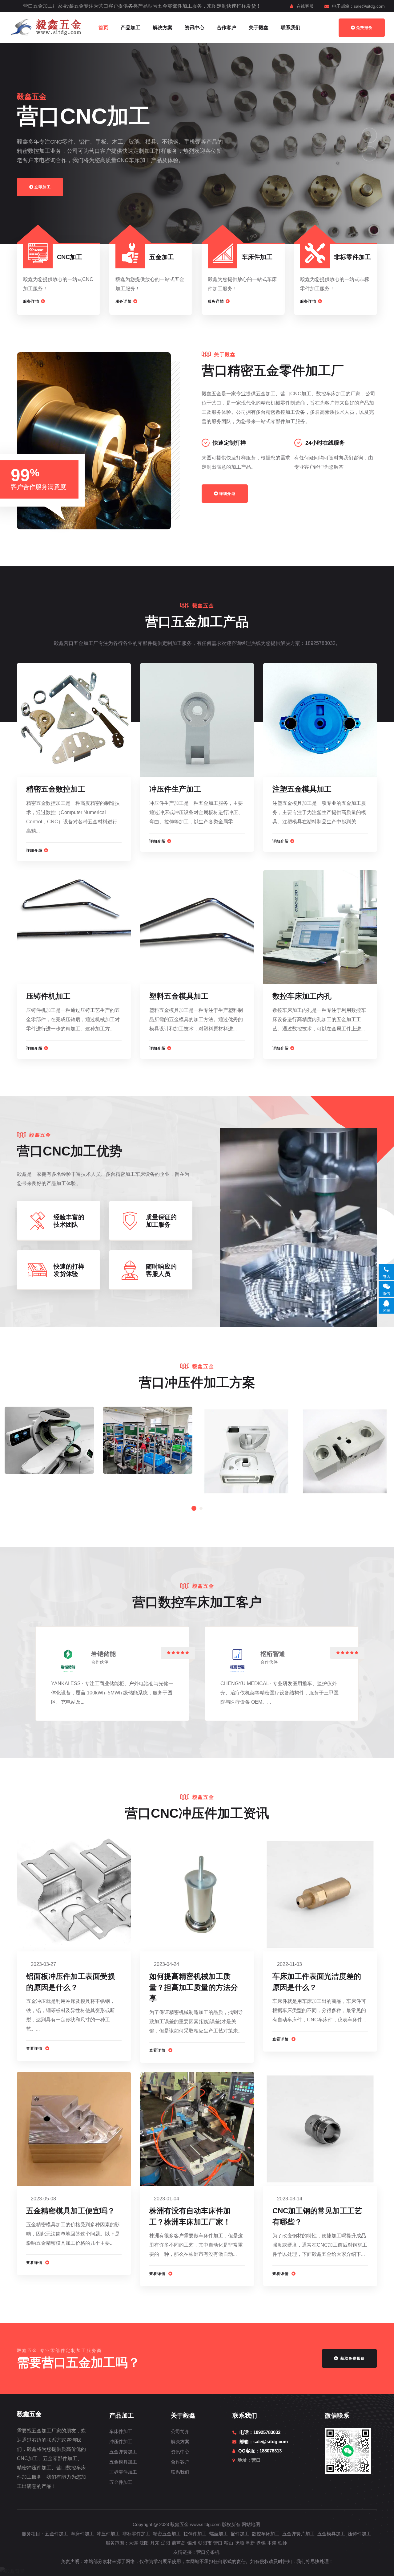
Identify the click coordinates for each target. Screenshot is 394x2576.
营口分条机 (208, 2552)
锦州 (192, 2543)
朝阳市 (205, 2543)
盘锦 (261, 2543)
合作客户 (227, 28)
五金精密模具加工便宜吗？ (70, 2211)
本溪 (272, 2543)
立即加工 (43, 187)
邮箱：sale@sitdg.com (264, 2441)
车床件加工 (257, 257)
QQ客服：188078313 (260, 2451)
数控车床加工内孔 (302, 996)
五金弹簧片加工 (298, 2534)
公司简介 (180, 2431)
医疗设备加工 (45, 1435)
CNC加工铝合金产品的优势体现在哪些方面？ (352, 1449)
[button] (369, 135)
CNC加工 (70, 257)
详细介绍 (227, 494)
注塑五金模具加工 (302, 789)
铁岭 (283, 2543)
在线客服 (305, 6)
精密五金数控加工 (56, 789)
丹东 (155, 2543)
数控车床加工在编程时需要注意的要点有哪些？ (253, 1449)
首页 (103, 28)
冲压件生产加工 (175, 789)
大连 (133, 2543)
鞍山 (229, 2543)
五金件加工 (121, 2482)
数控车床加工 (266, 2534)
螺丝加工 (219, 2534)
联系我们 (291, 28)
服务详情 (31, 301)
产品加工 (131, 28)
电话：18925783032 (260, 2432)
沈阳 (144, 2543)
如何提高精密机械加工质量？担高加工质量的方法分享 (194, 1987)
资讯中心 (195, 28)
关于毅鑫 (259, 28)
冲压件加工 (121, 2441)
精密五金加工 (167, 2534)
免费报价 (364, 28)
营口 (218, 2543)
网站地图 (251, 2524)
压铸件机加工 (48, 996)
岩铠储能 (103, 1654)
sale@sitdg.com (369, 6)
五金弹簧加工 (123, 2452)
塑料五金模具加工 (179, 996)
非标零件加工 (352, 257)
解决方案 (163, 28)
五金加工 (162, 257)
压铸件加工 (359, 2534)
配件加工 (240, 2534)
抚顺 (239, 2543)
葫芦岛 (179, 2543)
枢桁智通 (273, 1654)
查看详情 (35, 2048)
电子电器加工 (144, 1435)
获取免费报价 (352, 2358)
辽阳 (166, 2543)
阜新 (250, 2543)
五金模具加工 (123, 2462)
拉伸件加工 (195, 2534)
